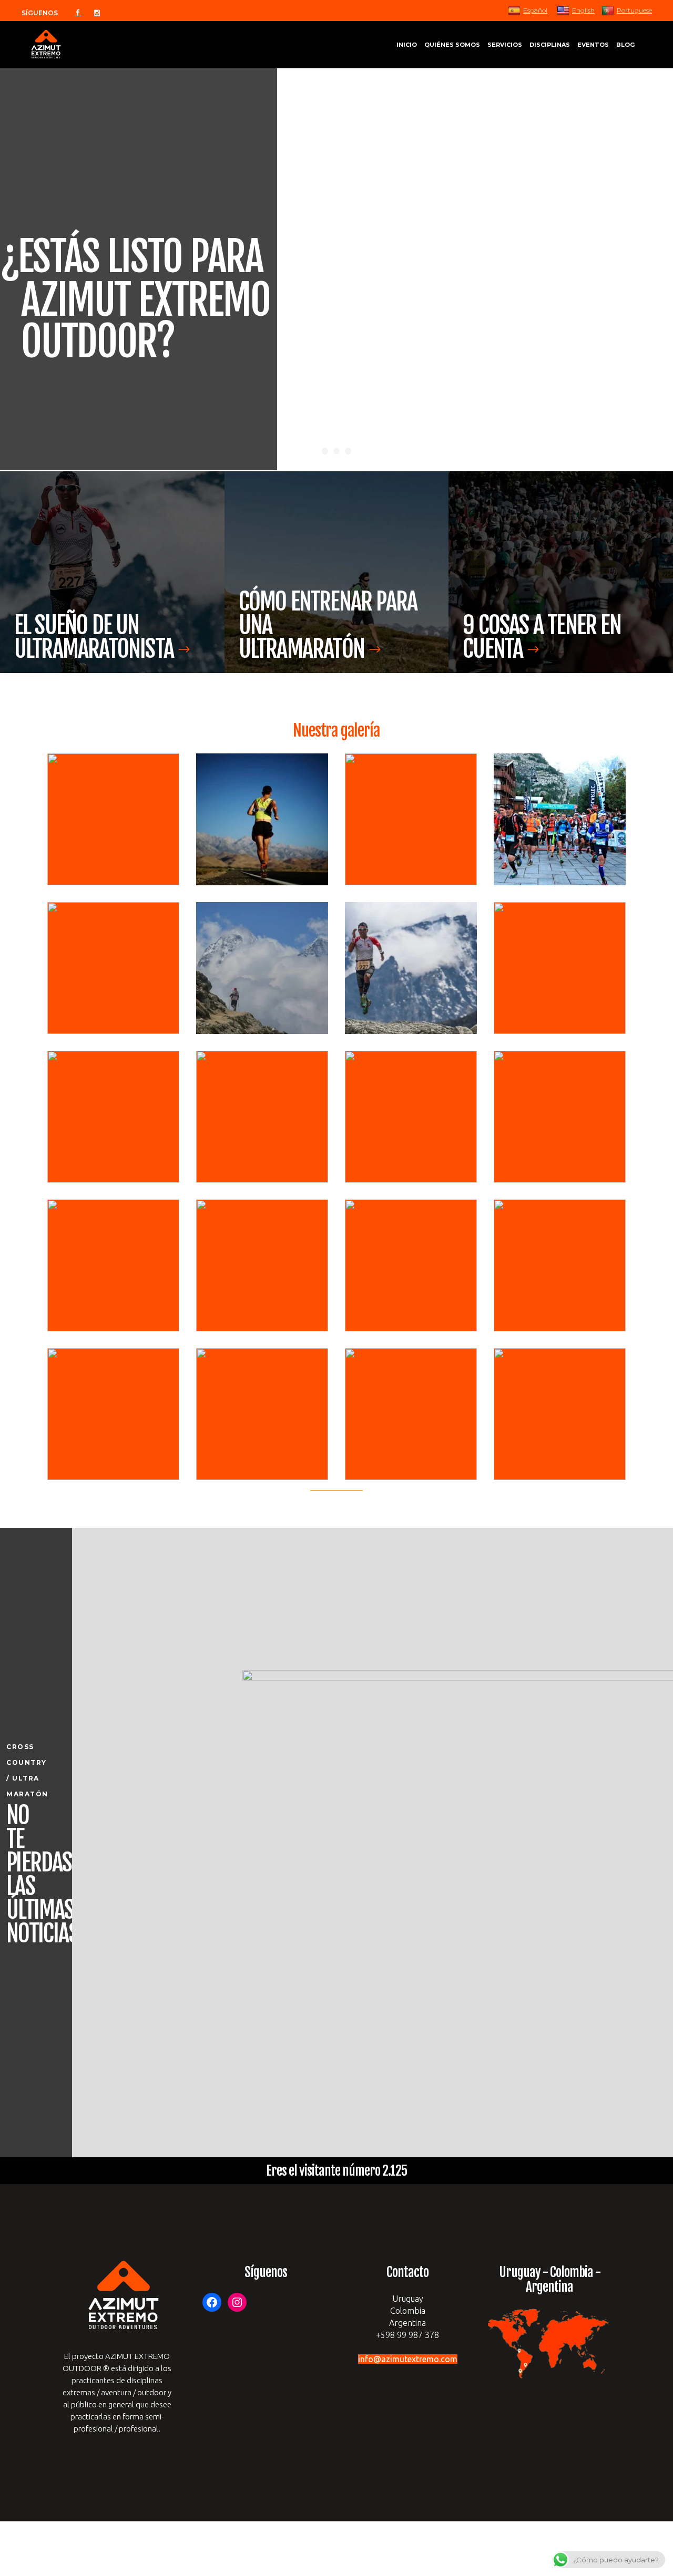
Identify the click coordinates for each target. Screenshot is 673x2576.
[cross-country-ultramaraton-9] (113, 1117)
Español (535, 10)
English (583, 10)
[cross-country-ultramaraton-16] (560, 1265)
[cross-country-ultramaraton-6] (262, 968)
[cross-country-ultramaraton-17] (113, 1414)
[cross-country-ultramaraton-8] (560, 968)
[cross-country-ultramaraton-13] (113, 1265)
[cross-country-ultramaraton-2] (262, 819)
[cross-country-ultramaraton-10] (262, 1117)
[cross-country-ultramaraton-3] (411, 819)
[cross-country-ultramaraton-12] (560, 1117)
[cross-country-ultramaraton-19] (411, 1414)
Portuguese (634, 10)
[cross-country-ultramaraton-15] (411, 1265)
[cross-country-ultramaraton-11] (411, 1117)
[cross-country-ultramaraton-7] (411, 968)
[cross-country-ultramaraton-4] (560, 819)
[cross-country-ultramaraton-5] (113, 968)
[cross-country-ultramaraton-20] (560, 1414)
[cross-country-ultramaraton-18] (262, 1414)
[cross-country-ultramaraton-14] (262, 1265)
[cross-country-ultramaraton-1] (113, 819)
